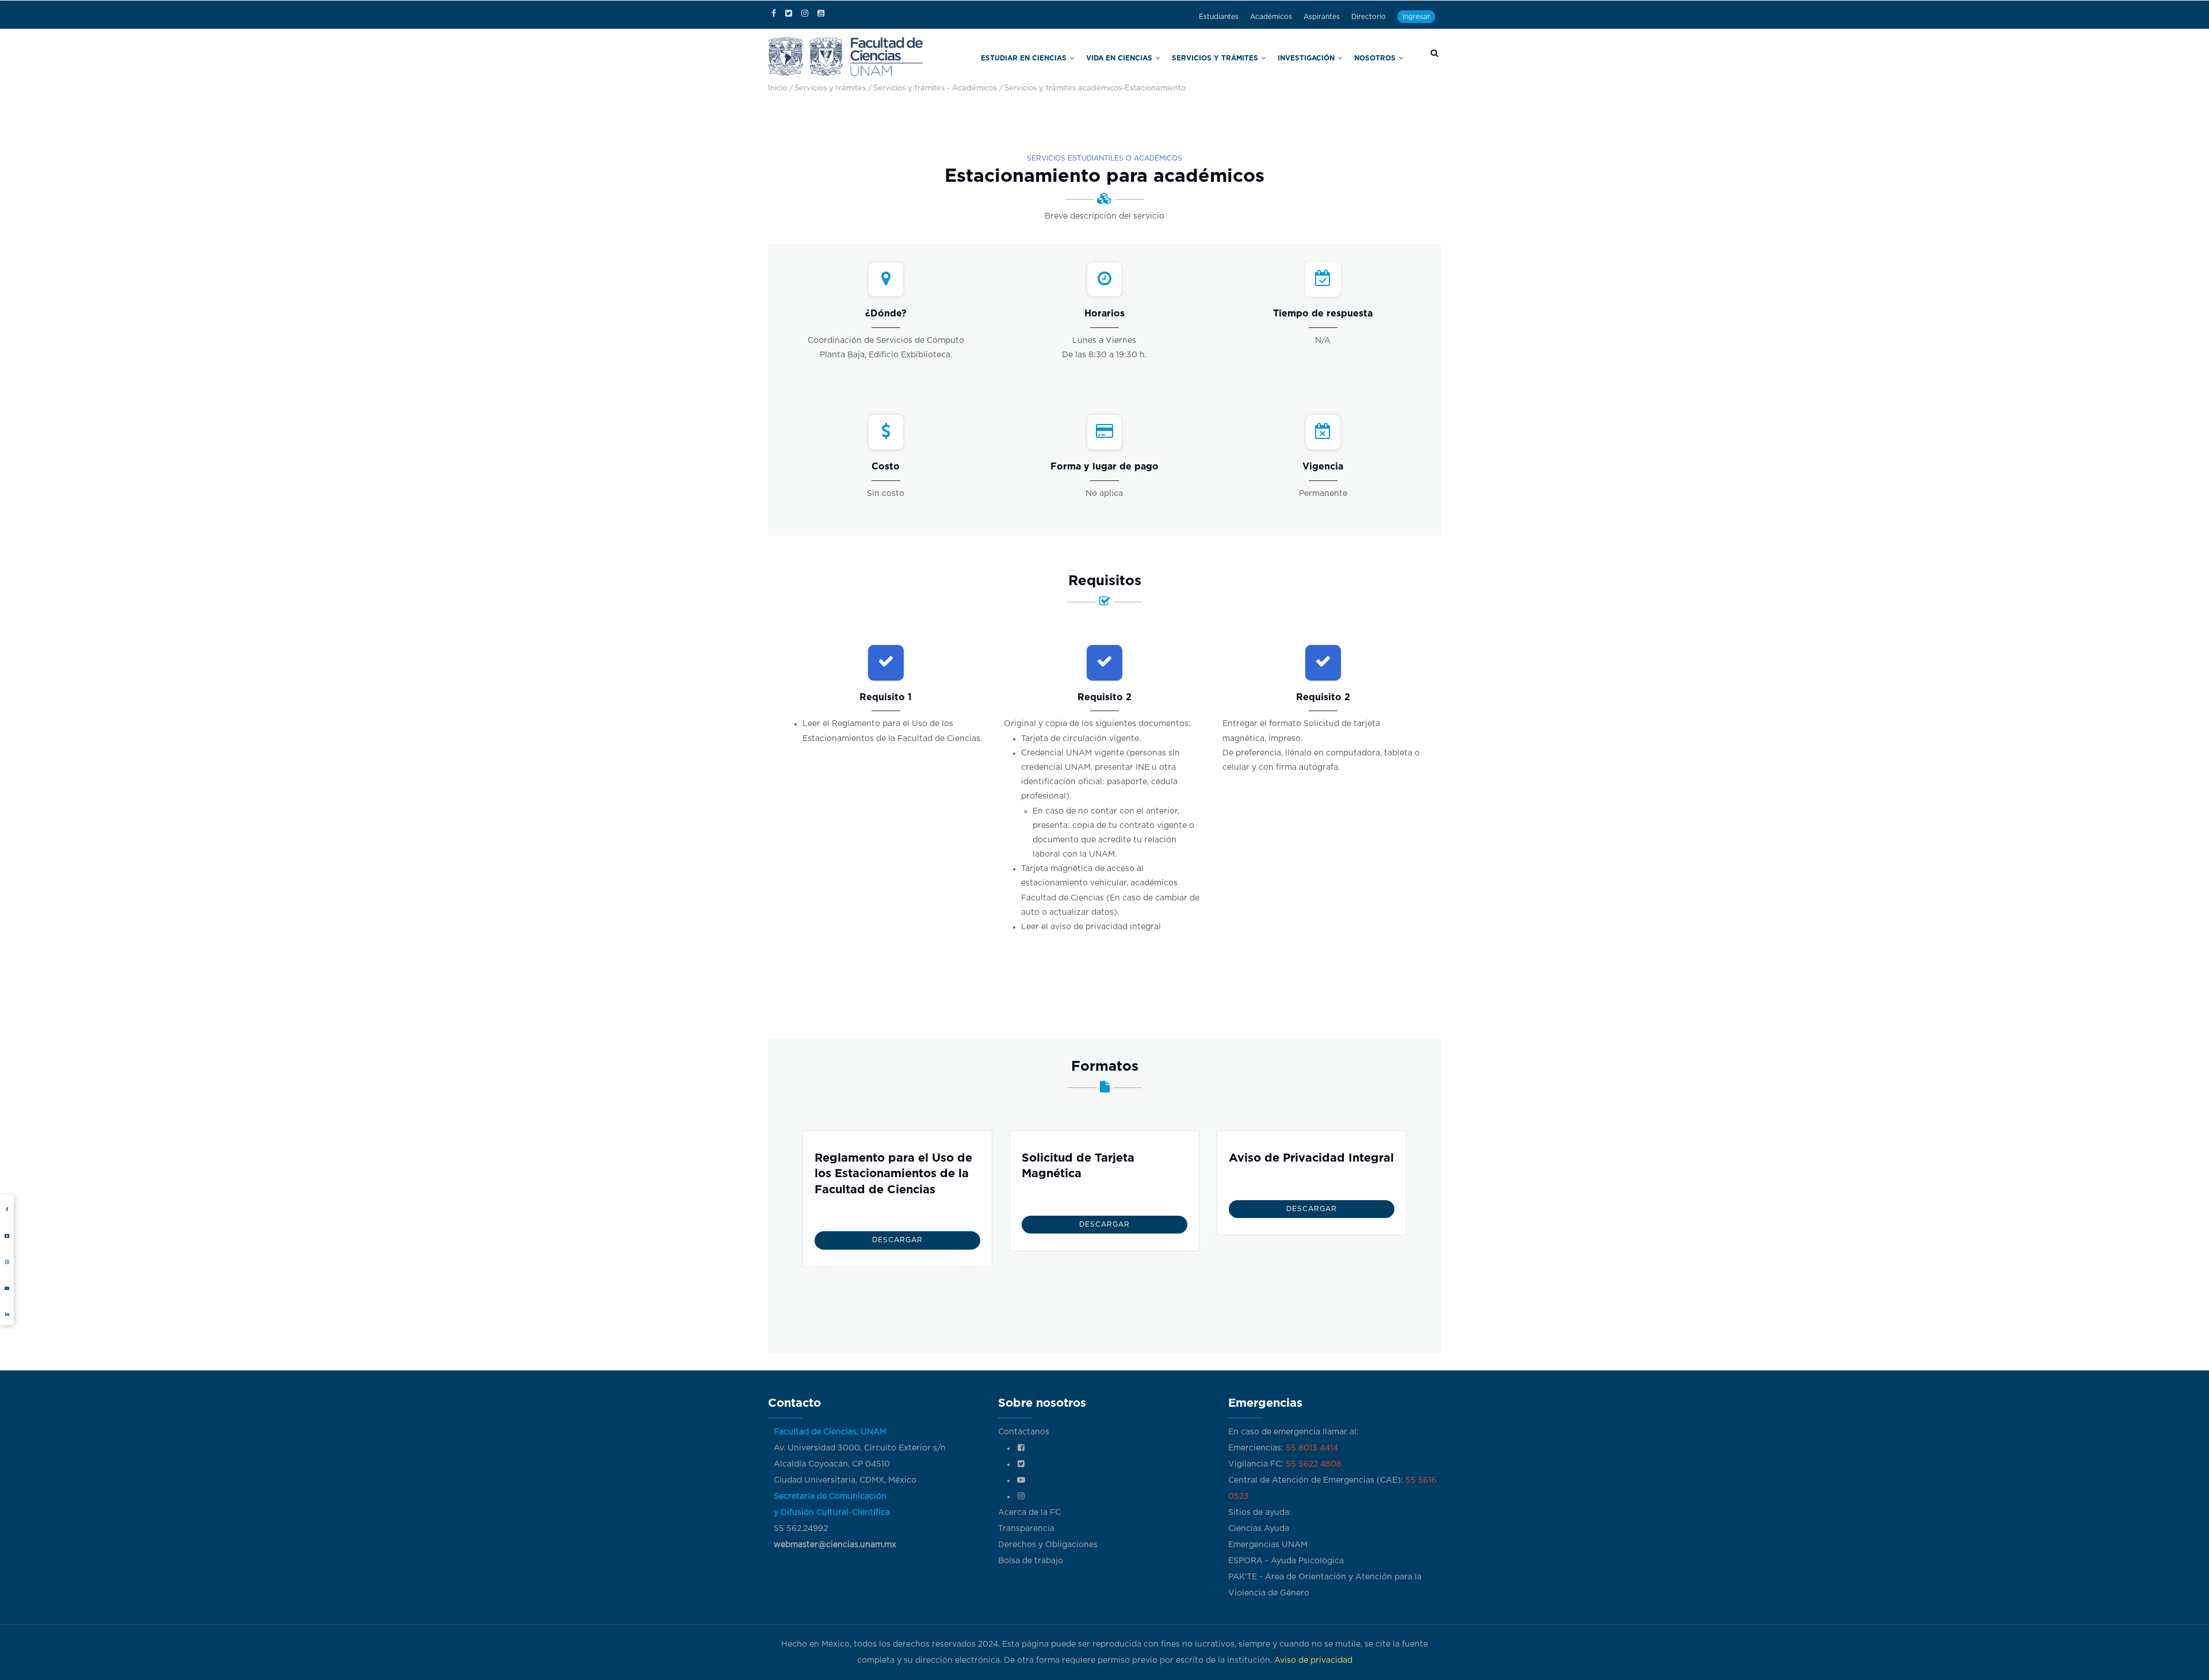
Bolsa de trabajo (1031, 1561)
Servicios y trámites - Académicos (935, 88)
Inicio (777, 88)
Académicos (1271, 17)
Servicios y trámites (1253, 57)
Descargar (897, 1240)
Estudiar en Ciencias (1101, 57)
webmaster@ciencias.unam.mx (835, 1545)
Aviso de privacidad (1313, 1660)
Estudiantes (1219, 17)
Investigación (1326, 57)
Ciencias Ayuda (1259, 1529)
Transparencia (1026, 1529)
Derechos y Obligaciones (1048, 1545)
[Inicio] (846, 56)
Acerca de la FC (1029, 1513)
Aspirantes (1322, 17)
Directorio (1369, 17)
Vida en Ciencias (1177, 57)
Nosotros (1382, 57)
